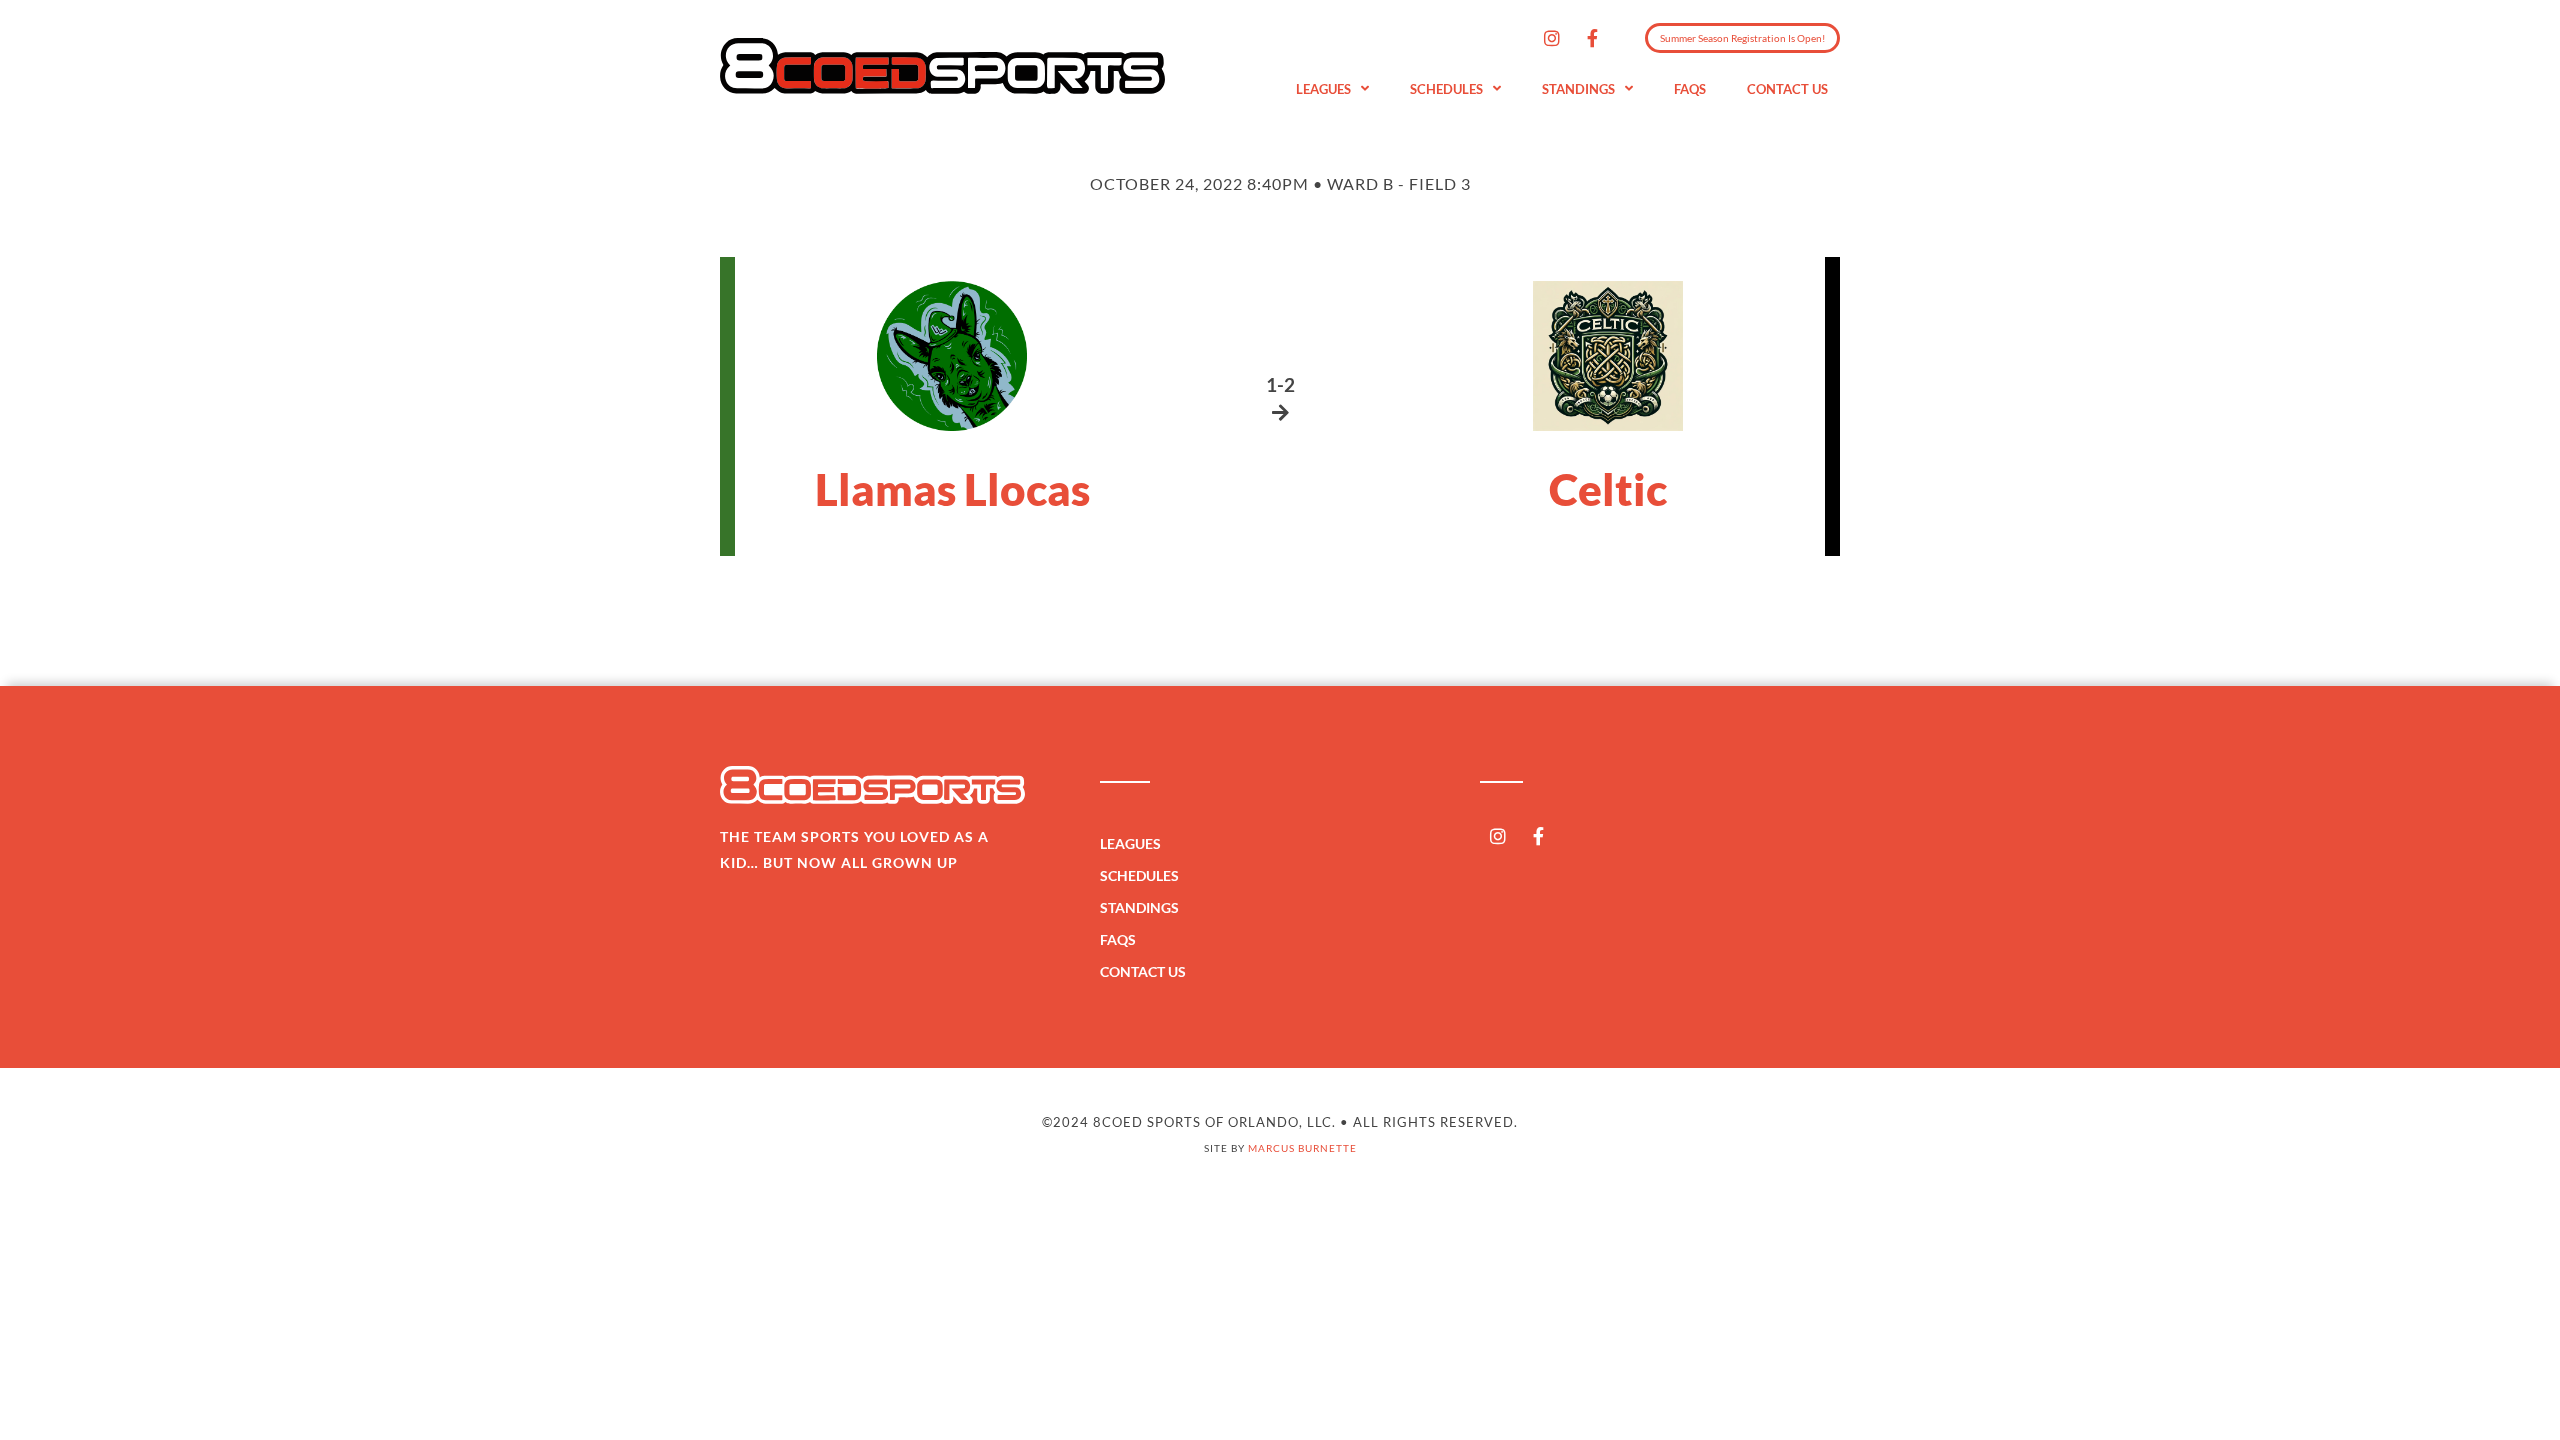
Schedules (1446, 89)
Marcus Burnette (1302, 1148)
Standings (1578, 89)
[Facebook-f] (1593, 38)
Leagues (1323, 89)
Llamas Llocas (952, 489)
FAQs (1690, 89)
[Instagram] (1552, 38)
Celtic (1608, 489)
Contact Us (1787, 89)
